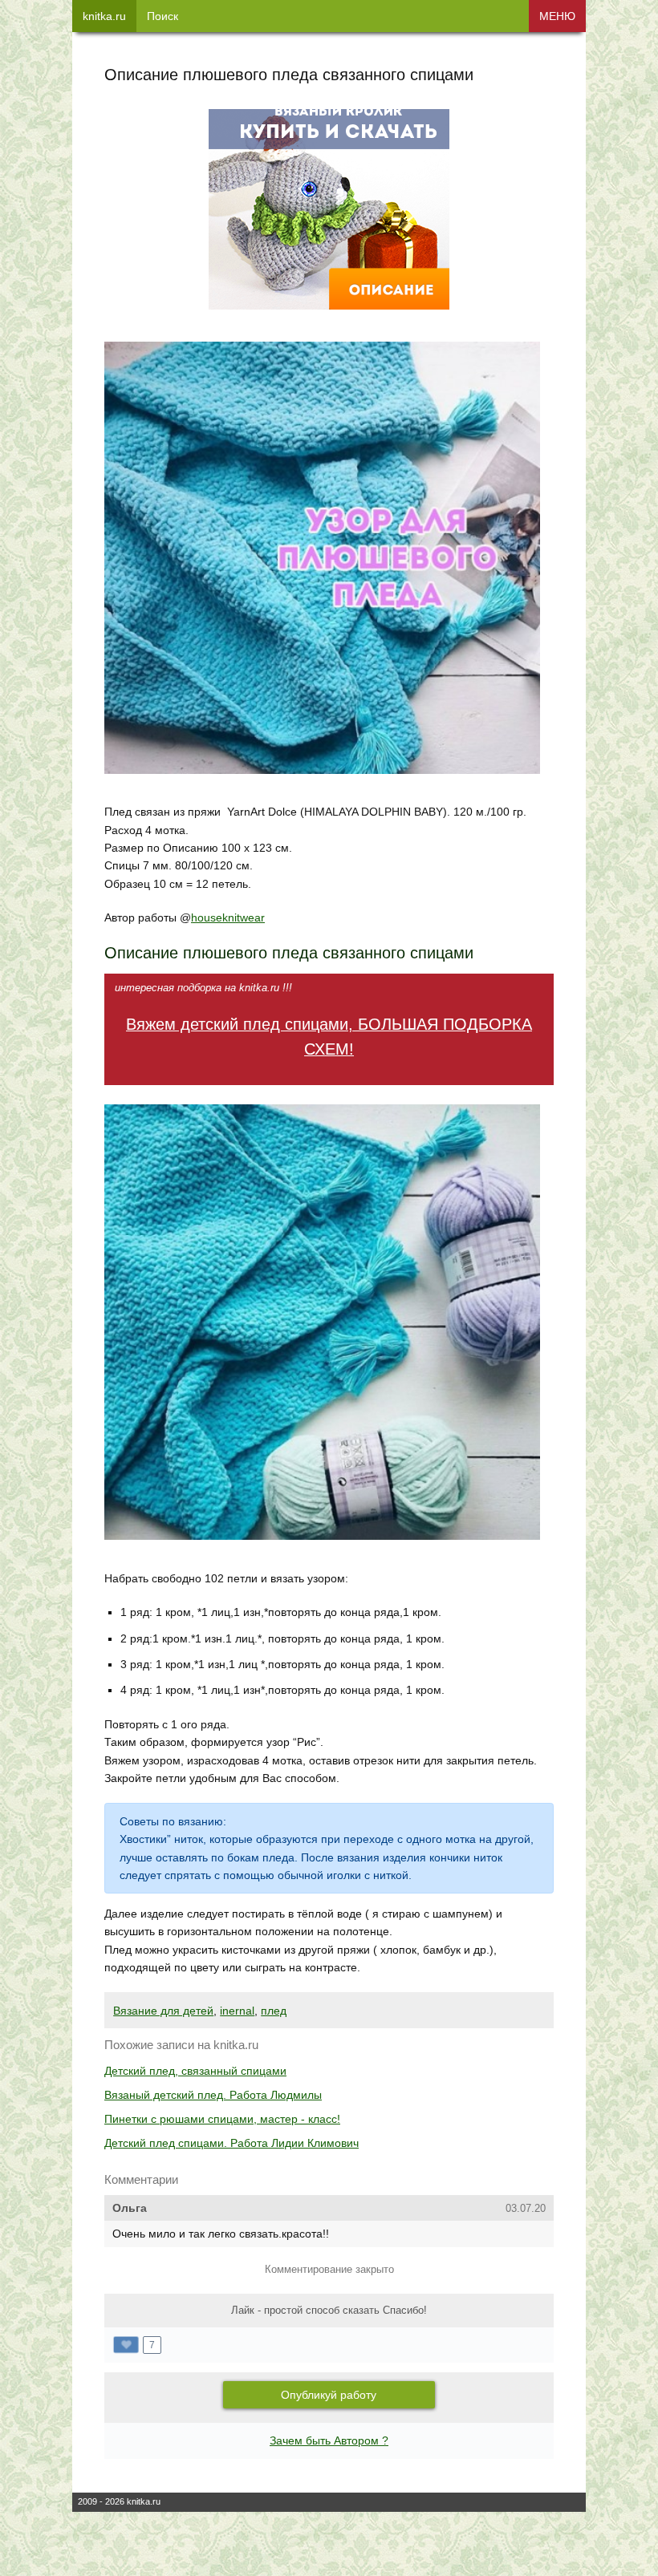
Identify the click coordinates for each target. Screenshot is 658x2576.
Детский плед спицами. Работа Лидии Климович (232, 2143)
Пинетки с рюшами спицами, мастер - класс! (222, 2119)
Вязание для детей (163, 2011)
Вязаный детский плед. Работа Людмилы (213, 2095)
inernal (237, 2011)
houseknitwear (228, 917)
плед (274, 2011)
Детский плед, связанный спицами (195, 2071)
